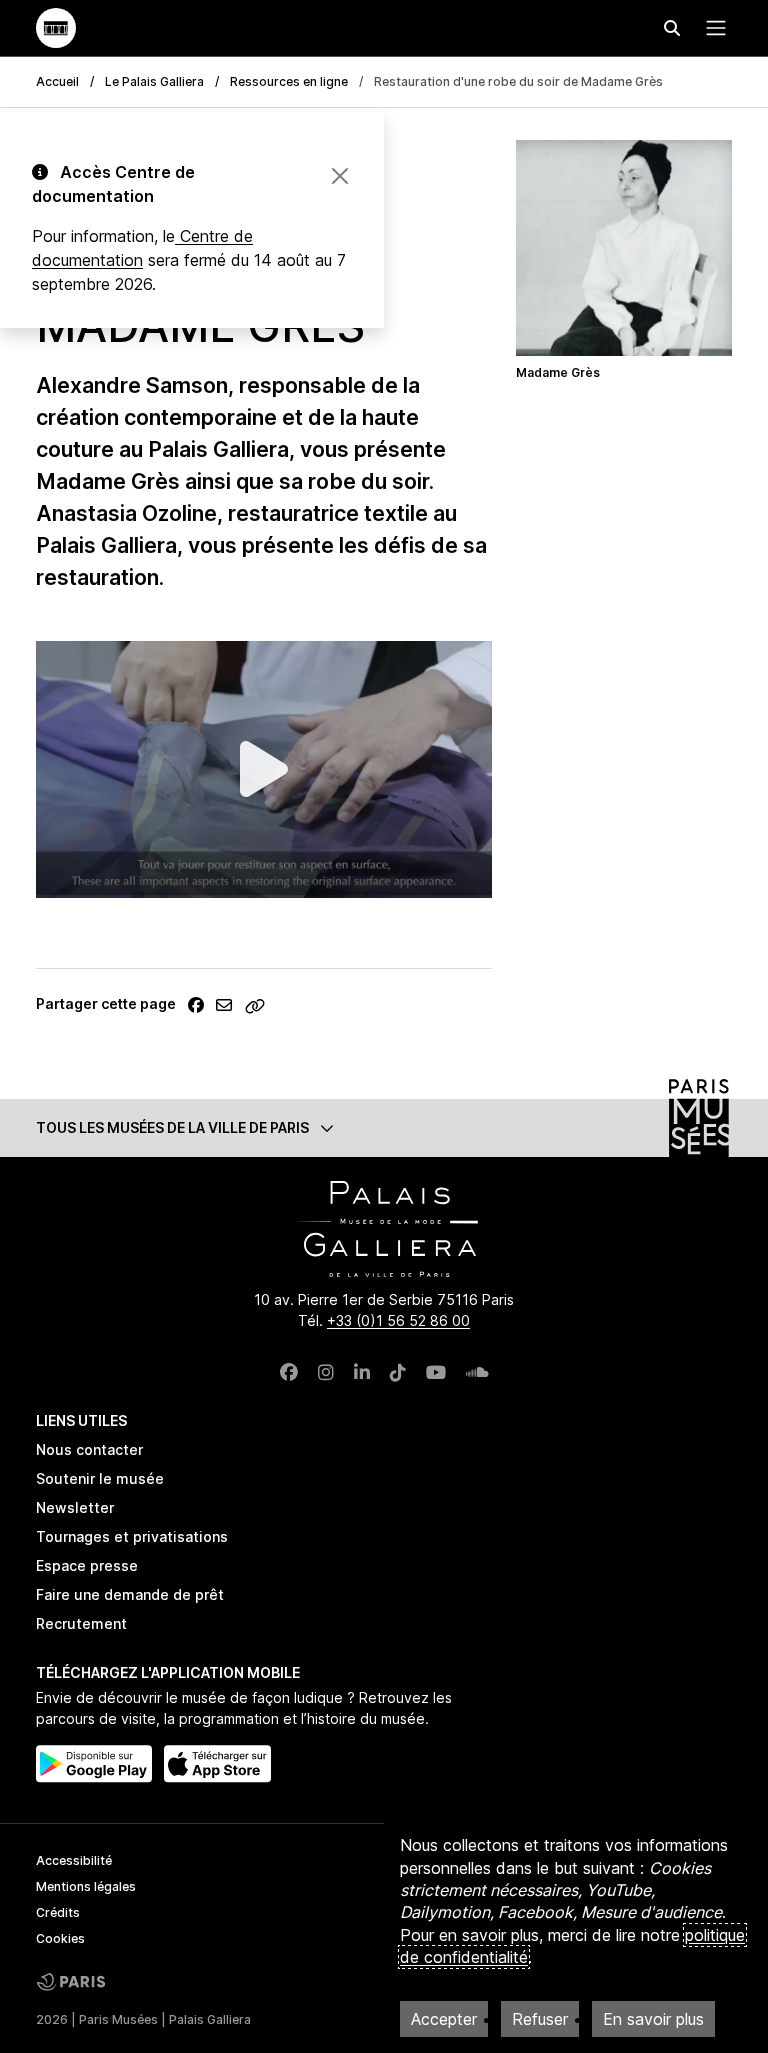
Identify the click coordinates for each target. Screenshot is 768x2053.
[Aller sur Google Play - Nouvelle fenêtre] (94, 1764)
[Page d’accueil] (56, 28)
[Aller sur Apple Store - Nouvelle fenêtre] (217, 1764)
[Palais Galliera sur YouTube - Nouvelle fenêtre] (436, 1372)
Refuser (540, 2019)
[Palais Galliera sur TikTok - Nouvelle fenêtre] (398, 1372)
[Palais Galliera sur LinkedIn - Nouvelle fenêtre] (362, 1372)
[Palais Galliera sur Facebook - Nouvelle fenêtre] (289, 1372)
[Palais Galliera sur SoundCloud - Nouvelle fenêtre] (477, 1372)
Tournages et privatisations (132, 1536)
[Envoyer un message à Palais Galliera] (224, 1005)
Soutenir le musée (100, 1478)
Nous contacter (89, 1449)
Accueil (57, 81)
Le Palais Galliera (154, 81)
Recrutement (81, 1623)
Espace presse (87, 1565)
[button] (384, 1127)
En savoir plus (653, 2019)
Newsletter (75, 1507)
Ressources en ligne (289, 81)
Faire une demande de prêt (130, 1594)
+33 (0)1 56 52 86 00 (398, 1320)
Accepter (444, 2019)
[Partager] (196, 1005)
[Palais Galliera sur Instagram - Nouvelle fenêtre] (326, 1372)
